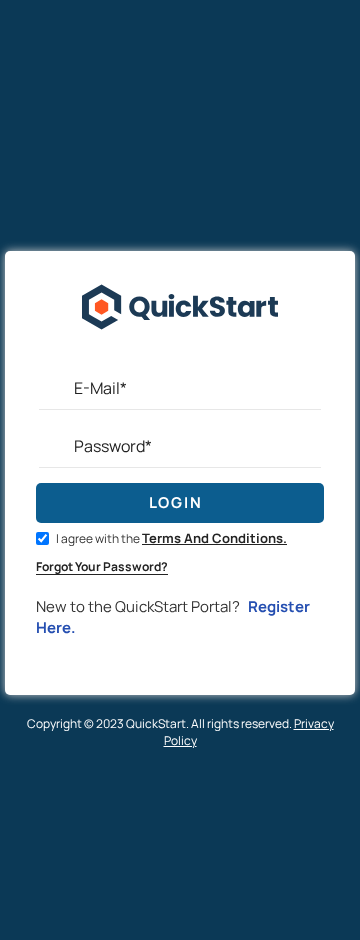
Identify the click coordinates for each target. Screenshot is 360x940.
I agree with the (170, 538)
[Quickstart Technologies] (180, 356)
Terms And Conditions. (214, 538)
